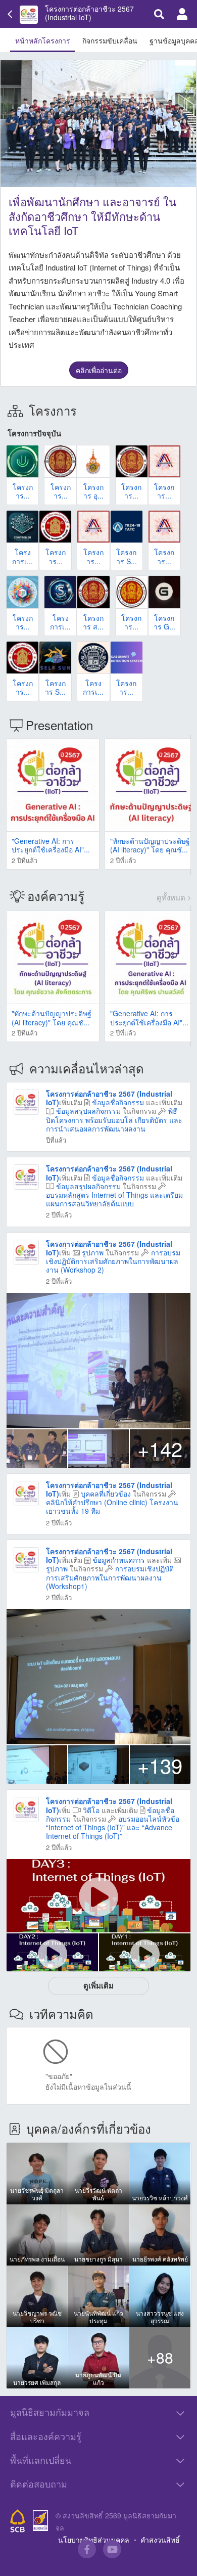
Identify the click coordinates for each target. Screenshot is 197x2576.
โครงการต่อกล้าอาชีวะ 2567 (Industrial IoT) (89, 13)
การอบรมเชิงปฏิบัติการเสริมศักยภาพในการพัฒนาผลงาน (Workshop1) (110, 1577)
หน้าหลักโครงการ (43, 40)
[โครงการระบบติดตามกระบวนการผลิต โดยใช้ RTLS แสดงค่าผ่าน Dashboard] (22, 592)
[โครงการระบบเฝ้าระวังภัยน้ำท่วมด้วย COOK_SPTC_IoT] (22, 461)
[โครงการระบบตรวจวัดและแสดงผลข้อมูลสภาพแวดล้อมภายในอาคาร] (132, 461)
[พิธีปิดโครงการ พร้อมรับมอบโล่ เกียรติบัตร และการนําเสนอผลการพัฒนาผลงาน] (26, 1101)
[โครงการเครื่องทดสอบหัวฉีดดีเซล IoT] (93, 658)
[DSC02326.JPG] (37, 1765)
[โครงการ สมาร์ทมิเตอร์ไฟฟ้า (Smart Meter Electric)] (93, 592)
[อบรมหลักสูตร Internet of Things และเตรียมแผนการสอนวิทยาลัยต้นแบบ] (26, 1176)
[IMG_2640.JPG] (98, 1449)
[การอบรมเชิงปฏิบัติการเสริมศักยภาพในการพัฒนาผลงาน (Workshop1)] (26, 1559)
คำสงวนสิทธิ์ (160, 2540)
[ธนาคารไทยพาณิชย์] (18, 2521)
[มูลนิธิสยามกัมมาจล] (40, 2521)
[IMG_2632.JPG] (98, 1361)
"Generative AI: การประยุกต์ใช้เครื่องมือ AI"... (51, 845)
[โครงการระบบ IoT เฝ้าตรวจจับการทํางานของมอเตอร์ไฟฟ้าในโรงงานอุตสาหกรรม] (164, 461)
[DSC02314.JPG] (98, 1677)
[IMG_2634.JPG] (37, 1449)
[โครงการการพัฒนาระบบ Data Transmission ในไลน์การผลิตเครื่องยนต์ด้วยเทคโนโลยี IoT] (93, 527)
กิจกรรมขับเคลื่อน (110, 40)
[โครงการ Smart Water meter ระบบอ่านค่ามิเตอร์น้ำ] (127, 527)
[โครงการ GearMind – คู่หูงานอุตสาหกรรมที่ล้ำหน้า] (164, 592)
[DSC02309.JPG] (98, 1765)
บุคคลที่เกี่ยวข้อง (106, 1494)
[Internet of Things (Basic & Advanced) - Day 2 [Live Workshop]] (52, 1953)
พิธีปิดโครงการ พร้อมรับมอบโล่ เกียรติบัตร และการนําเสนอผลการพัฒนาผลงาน (114, 1119)
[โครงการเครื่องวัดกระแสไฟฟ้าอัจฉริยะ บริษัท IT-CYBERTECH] (60, 592)
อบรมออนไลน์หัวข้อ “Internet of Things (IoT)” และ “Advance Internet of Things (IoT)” (113, 1827)
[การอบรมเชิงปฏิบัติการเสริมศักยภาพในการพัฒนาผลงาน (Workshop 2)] (26, 1251)
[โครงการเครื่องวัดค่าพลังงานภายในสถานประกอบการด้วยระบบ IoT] (22, 527)
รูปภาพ (93, 1252)
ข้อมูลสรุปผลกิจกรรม (88, 1111)
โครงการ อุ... (93, 491)
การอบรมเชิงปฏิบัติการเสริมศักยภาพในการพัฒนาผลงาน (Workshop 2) (113, 1261)
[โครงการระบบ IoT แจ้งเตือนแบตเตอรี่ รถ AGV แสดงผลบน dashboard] (22, 658)
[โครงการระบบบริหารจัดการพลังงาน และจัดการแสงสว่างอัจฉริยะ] (164, 527)
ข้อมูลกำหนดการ (119, 1560)
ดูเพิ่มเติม (98, 1985)
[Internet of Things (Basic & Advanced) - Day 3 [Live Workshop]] (98, 1896)
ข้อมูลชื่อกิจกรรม (118, 1102)
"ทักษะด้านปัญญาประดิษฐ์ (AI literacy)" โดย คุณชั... (150, 845)
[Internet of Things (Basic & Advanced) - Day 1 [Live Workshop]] (145, 1953)
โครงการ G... (164, 622)
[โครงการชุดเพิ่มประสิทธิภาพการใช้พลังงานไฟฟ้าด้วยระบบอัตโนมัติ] (55, 527)
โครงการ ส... (93, 622)
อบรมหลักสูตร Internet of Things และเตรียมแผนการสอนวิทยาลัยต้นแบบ (114, 1199)
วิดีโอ (91, 1810)
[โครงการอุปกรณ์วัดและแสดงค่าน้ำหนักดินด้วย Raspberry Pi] (60, 461)
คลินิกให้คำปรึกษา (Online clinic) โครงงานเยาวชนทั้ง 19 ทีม (112, 1506)
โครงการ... (23, 491)
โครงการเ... (22, 556)
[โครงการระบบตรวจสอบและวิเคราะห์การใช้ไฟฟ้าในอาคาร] (132, 592)
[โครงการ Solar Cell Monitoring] (55, 658)
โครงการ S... (127, 556)
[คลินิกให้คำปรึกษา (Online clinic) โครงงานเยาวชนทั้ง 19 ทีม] (26, 1492)
